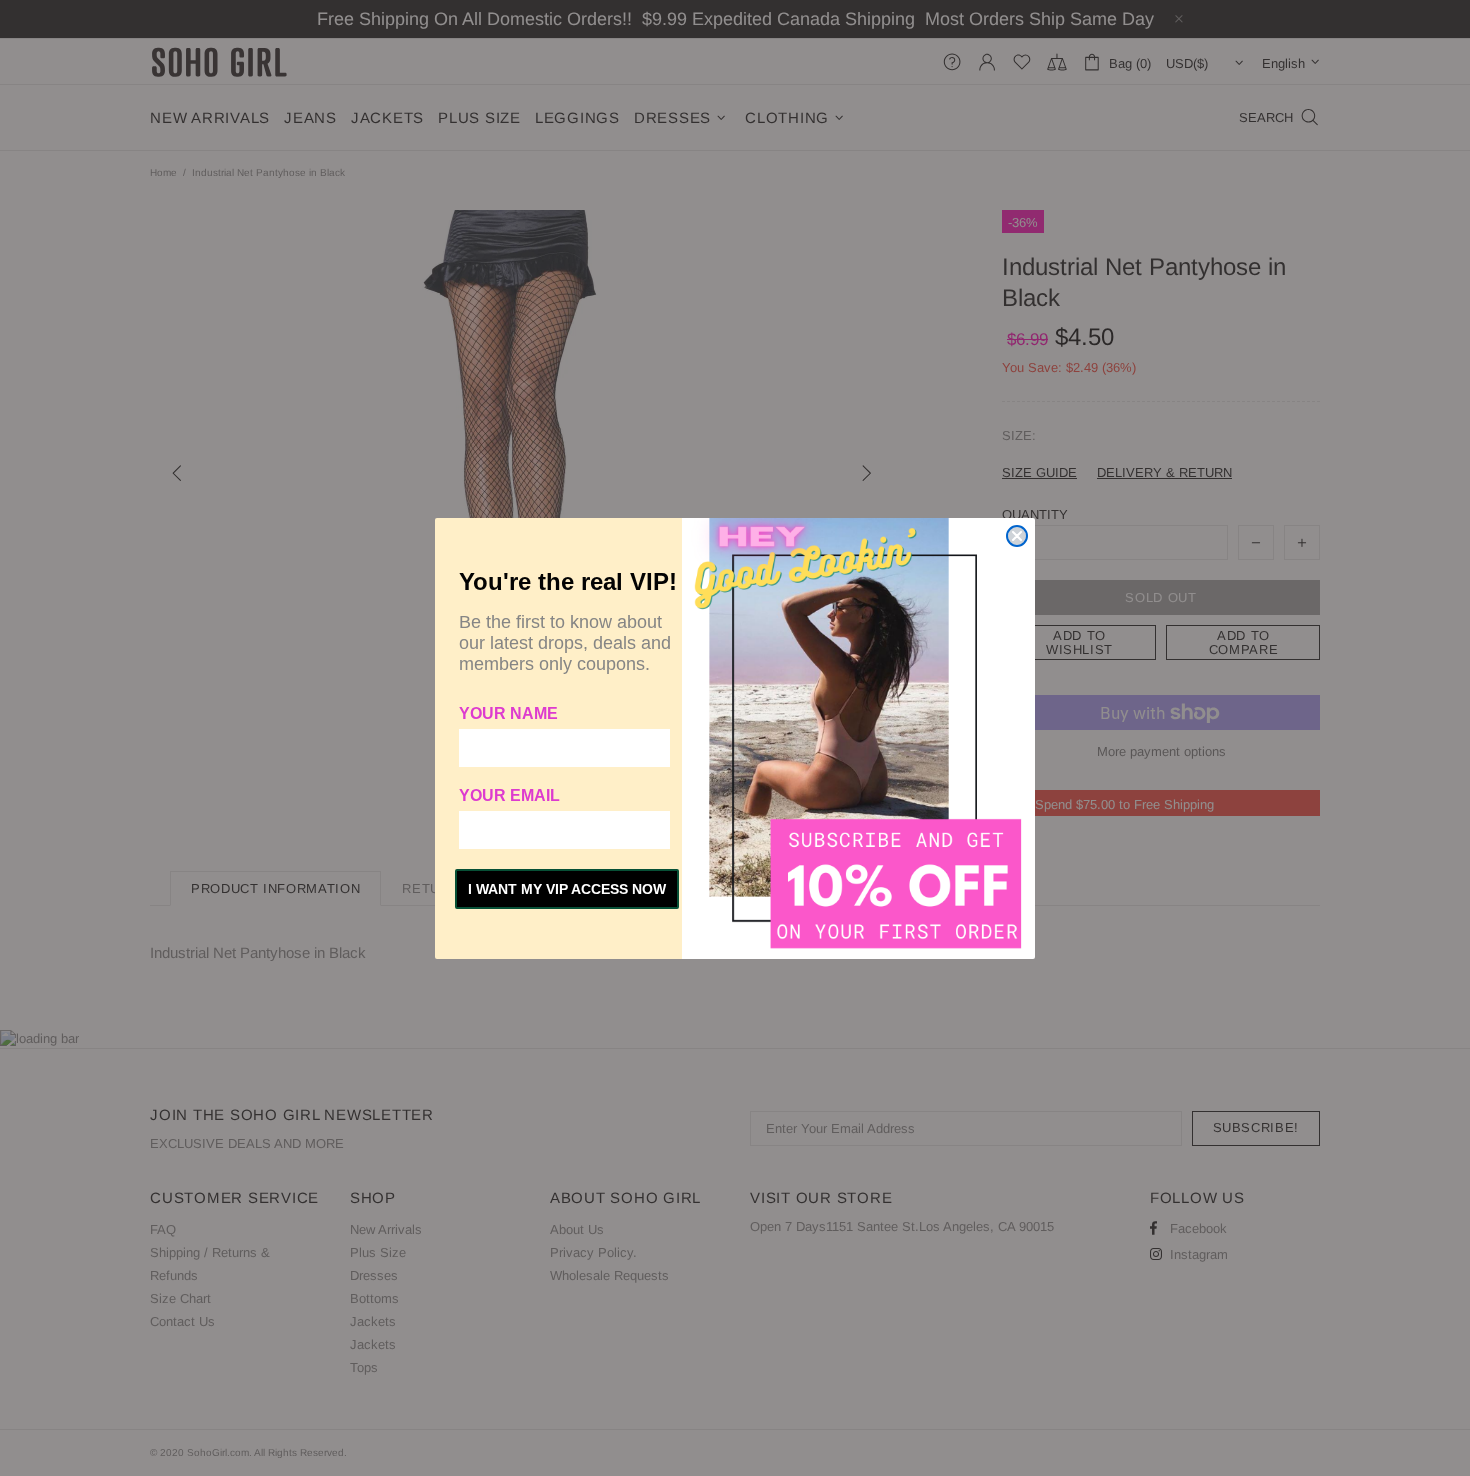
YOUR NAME (508, 713)
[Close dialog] (1017, 536)
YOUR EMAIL (509, 795)
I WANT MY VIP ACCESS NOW (567, 889)
